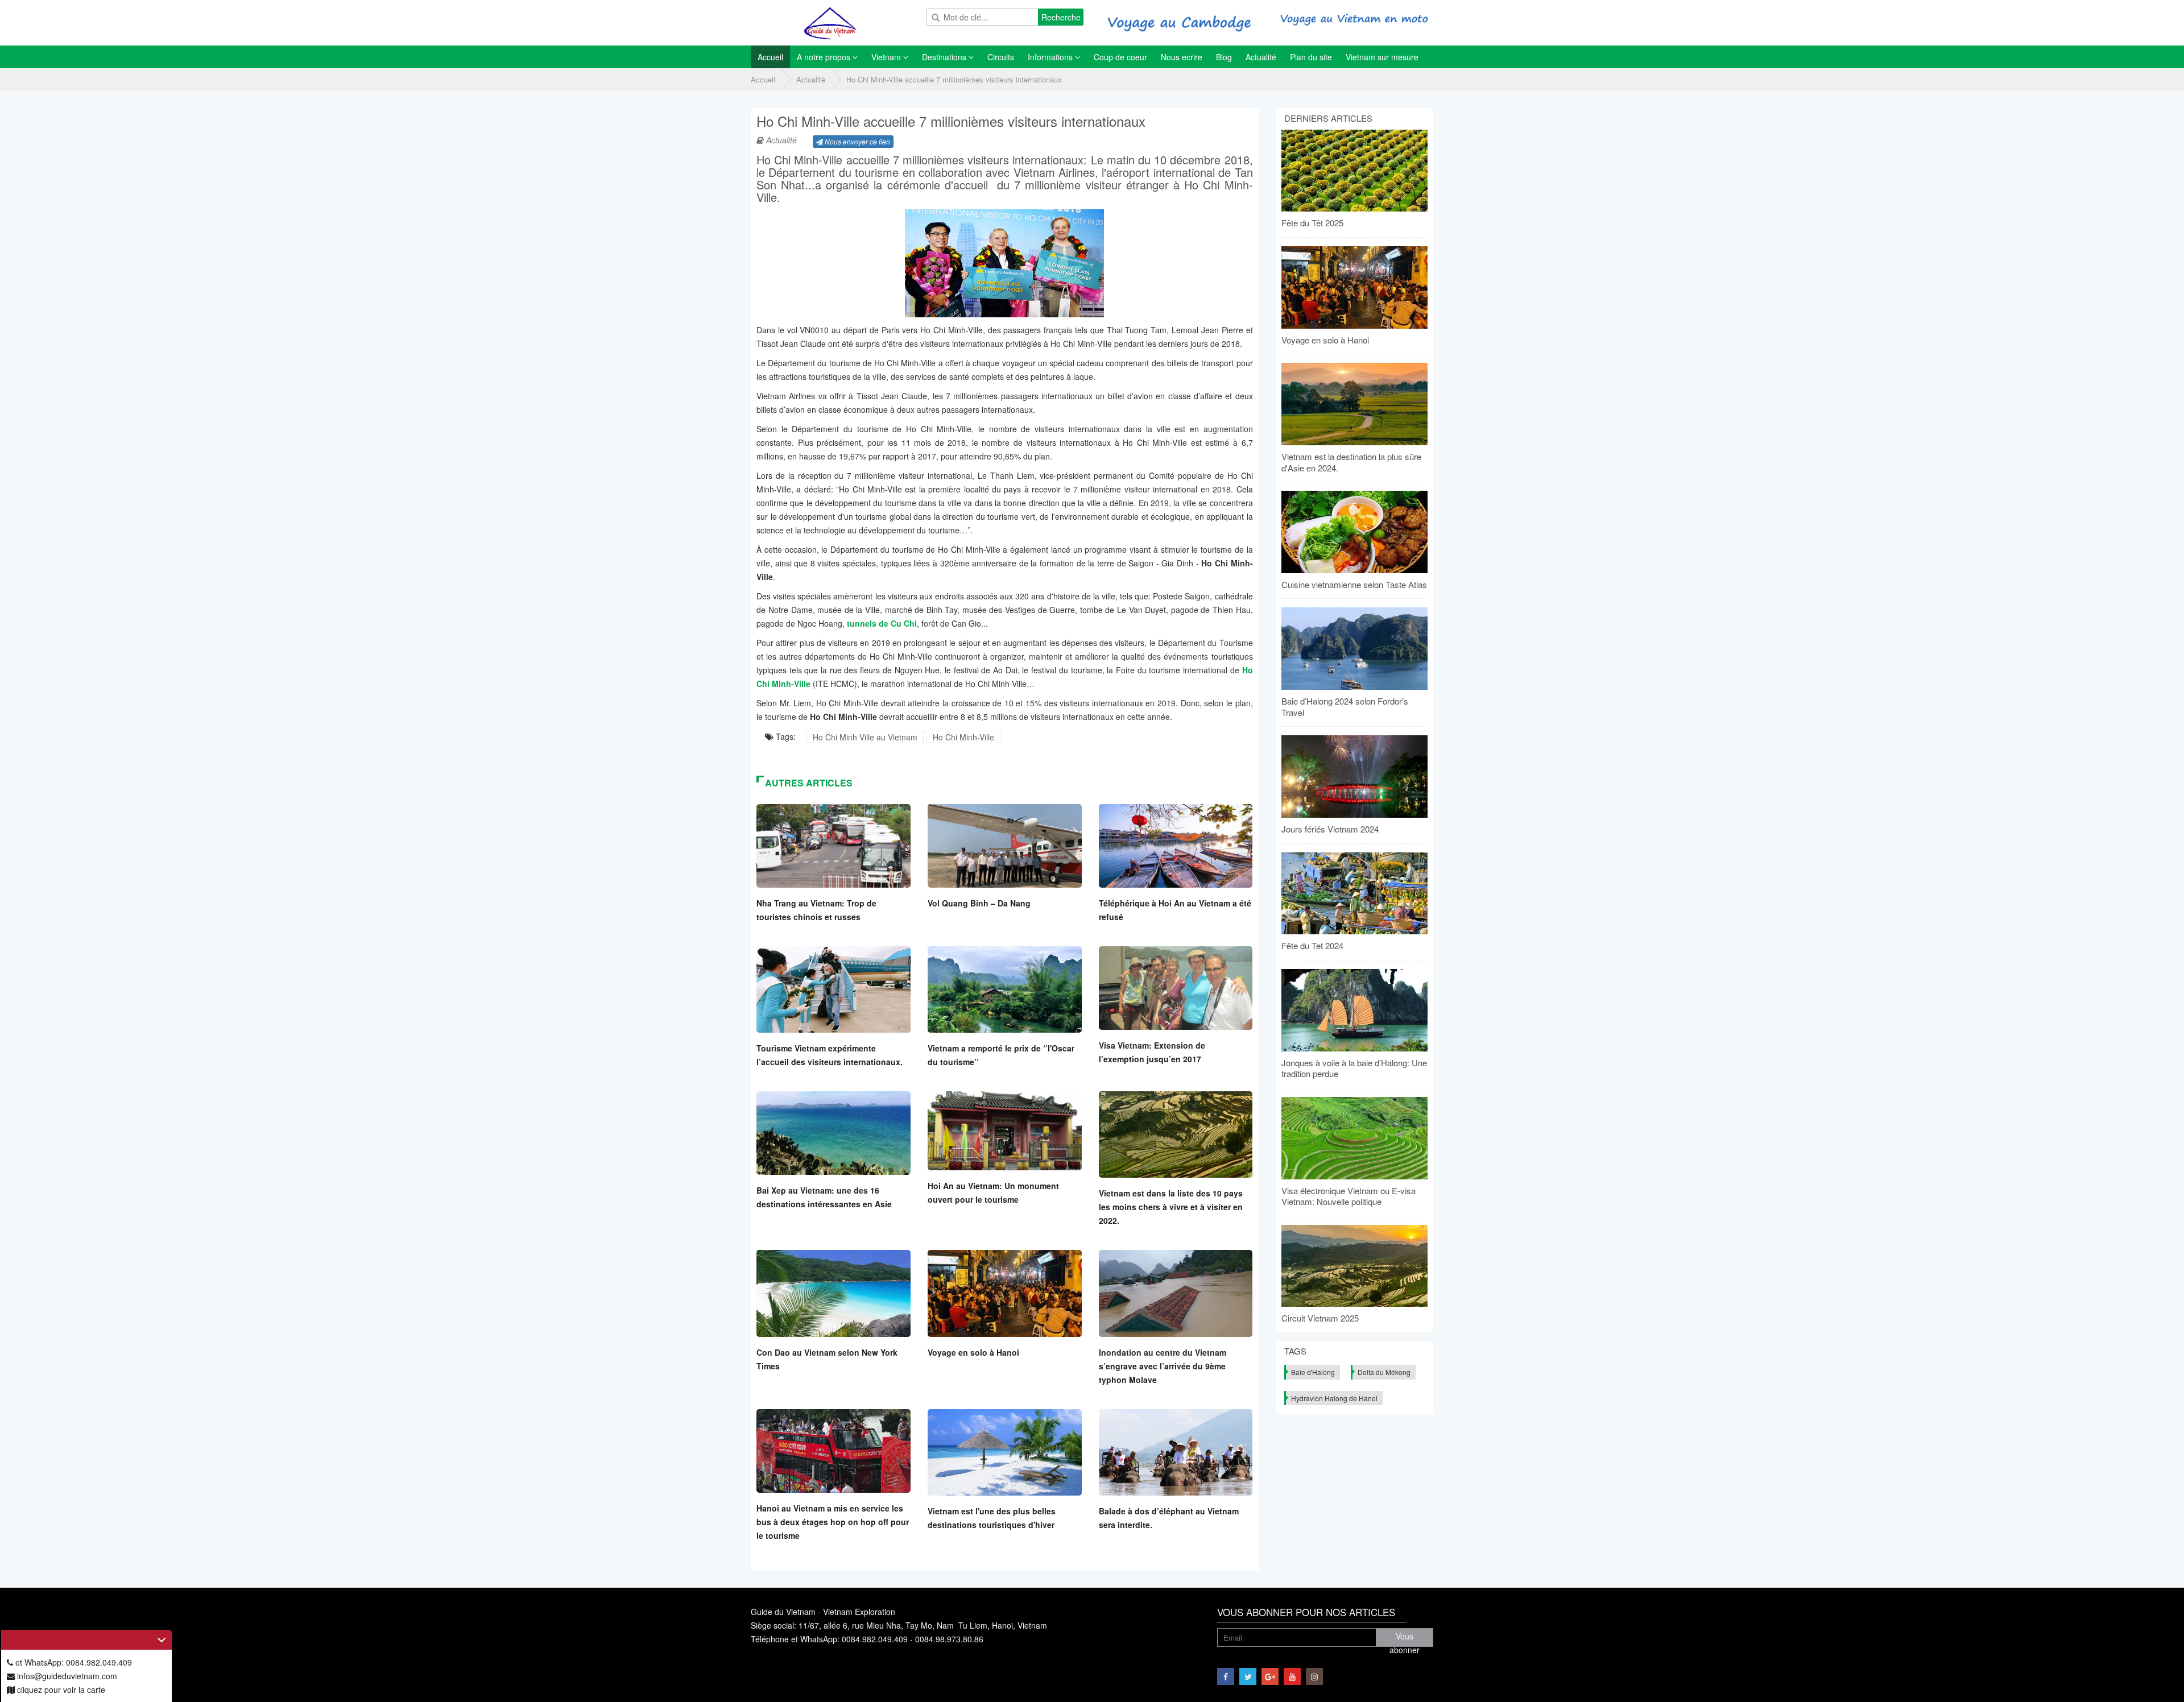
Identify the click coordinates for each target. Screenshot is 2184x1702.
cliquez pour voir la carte (60, 1689)
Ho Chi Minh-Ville (963, 737)
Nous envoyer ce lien (857, 141)
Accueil (763, 79)
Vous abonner (1405, 1639)
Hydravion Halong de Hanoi (1334, 1398)
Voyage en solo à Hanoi (973, 1352)
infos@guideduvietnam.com (66, 1676)
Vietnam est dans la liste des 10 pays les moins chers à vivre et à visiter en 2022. (1171, 1207)
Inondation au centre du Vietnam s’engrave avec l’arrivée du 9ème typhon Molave (1163, 1366)
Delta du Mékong (1384, 1372)
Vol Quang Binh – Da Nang (979, 903)
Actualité (811, 79)
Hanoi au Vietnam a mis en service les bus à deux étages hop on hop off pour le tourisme (833, 1522)
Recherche (1061, 17)
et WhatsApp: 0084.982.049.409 (73, 1662)
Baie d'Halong (1313, 1372)
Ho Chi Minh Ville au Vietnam (865, 737)
